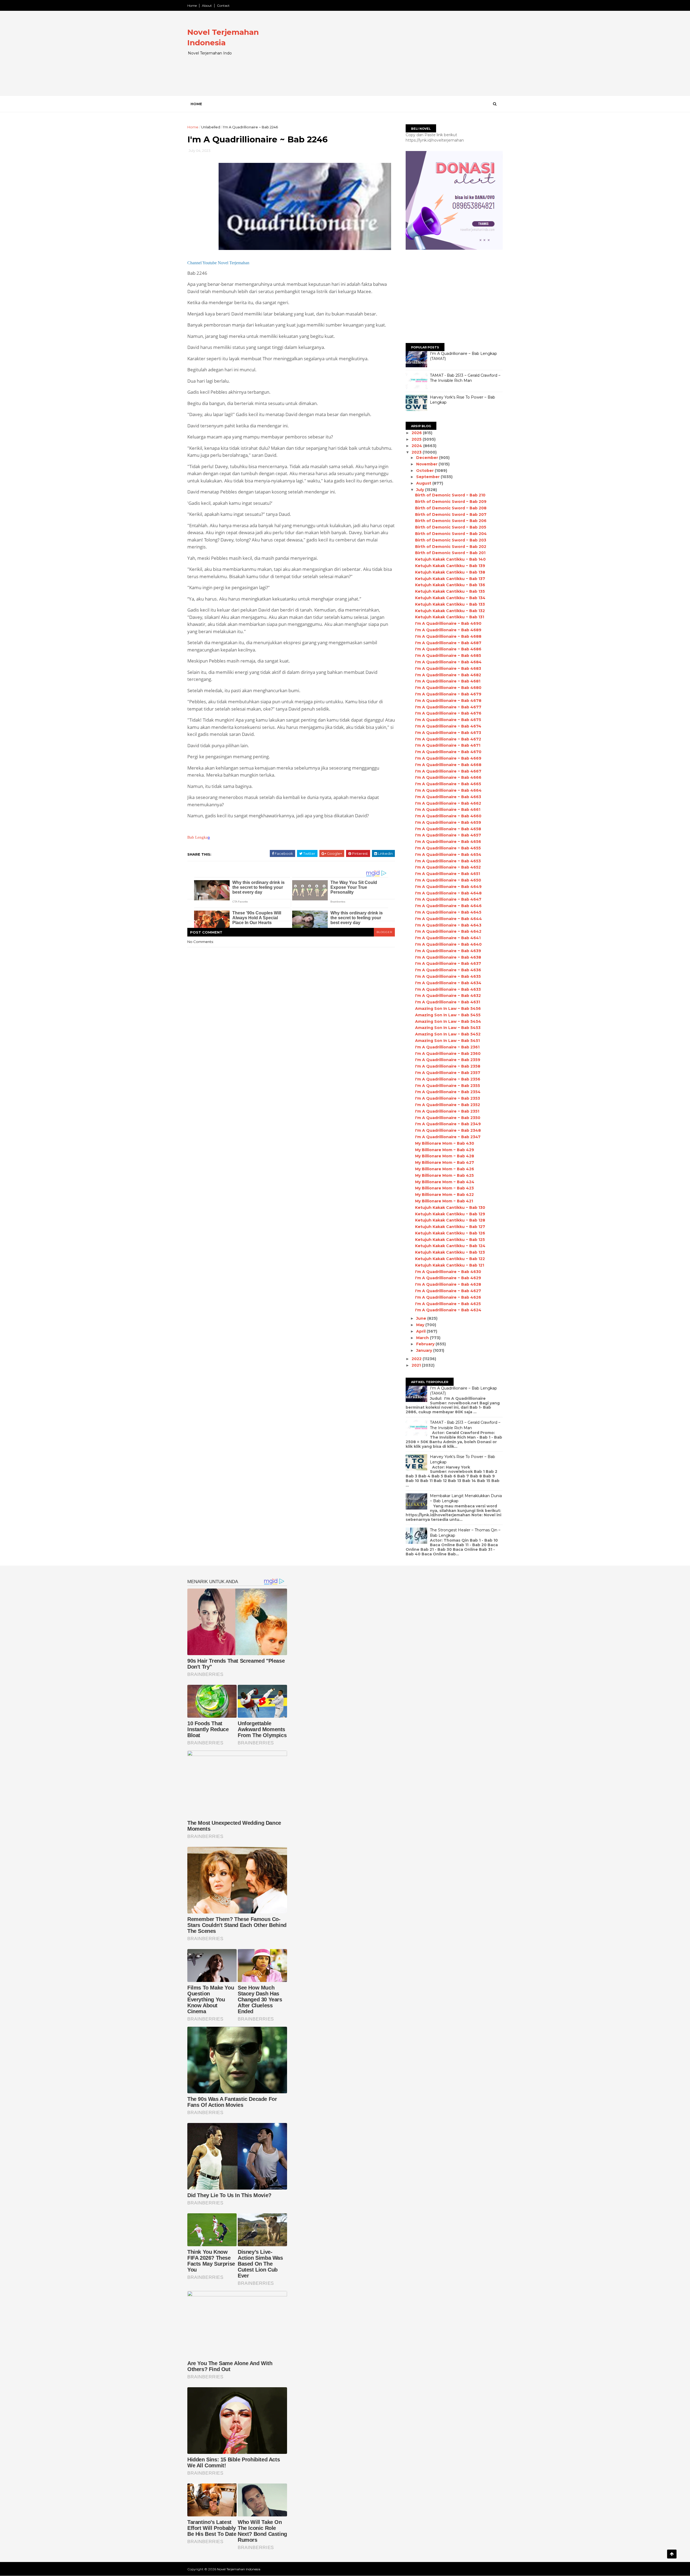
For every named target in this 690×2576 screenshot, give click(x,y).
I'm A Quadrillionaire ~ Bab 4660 (448, 816)
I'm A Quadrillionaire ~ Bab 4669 (448, 758)
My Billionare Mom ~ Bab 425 (444, 1175)
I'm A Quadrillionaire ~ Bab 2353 (448, 1098)
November (427, 464)
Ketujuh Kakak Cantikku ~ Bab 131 (450, 617)
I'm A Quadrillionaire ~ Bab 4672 (448, 739)
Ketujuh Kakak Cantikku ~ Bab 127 (450, 1227)
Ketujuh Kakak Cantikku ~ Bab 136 (450, 585)
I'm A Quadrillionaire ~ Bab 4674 (448, 726)
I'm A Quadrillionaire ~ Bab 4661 (448, 809)
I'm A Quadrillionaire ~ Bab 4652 (448, 867)
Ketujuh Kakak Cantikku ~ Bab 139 (450, 566)
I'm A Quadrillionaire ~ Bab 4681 (448, 681)
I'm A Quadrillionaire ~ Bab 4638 (448, 957)
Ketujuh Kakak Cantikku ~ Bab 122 (450, 1259)
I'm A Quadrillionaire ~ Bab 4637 (448, 963)
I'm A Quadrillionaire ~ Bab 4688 (448, 636)
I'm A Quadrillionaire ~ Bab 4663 (448, 797)
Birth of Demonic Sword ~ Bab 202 (451, 547)
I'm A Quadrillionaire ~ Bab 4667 (448, 771)
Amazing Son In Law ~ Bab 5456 (448, 1009)
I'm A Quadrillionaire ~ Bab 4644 (448, 919)
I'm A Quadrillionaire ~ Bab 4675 (448, 720)
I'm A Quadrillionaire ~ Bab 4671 (448, 745)
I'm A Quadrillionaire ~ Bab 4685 (448, 656)
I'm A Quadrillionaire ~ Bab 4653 (448, 861)
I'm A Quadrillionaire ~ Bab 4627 (448, 1291)
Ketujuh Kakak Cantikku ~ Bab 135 (450, 591)
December (428, 458)
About (207, 6)
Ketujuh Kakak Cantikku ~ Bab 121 (450, 1265)
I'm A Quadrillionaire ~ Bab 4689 (448, 630)
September (428, 477)
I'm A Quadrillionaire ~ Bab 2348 (448, 1130)
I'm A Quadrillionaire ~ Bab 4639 (448, 951)
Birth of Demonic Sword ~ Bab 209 (451, 502)
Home (192, 6)
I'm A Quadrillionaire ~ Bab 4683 (448, 668)
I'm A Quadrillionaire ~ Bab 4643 (448, 925)
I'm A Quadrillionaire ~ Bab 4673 (448, 733)
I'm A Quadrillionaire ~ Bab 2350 (448, 1118)
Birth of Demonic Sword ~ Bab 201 (450, 553)
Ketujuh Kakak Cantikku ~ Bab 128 (450, 1220)
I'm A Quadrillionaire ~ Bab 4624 (448, 1310)
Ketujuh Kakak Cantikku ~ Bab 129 (450, 1214)
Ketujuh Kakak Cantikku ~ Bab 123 (450, 1252)
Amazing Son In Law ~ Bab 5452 (448, 1034)
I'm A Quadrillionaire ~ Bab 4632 (448, 996)
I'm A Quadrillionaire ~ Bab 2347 (448, 1137)
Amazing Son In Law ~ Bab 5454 (448, 1021)
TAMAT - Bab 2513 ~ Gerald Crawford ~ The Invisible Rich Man (465, 378)
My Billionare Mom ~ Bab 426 (445, 1169)
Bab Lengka (198, 837)
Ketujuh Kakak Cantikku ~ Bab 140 (450, 559)
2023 (417, 452)
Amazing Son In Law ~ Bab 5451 (447, 1041)
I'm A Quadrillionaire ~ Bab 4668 (448, 765)
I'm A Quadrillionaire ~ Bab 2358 (448, 1066)
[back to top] (672, 2554)
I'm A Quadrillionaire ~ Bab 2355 (448, 1086)
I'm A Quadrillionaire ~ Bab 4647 (448, 899)
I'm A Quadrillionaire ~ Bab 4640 (448, 944)
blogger (384, 932)
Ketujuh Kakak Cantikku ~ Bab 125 (450, 1240)
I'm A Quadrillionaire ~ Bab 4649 (448, 887)
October (425, 471)
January (425, 1350)
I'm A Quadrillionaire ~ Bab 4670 (448, 752)
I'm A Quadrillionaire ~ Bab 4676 (448, 713)
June (422, 1318)
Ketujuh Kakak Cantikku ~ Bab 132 (450, 611)
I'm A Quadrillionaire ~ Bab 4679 (448, 694)
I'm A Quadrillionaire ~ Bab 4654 (448, 855)
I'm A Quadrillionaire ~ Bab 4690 (448, 623)
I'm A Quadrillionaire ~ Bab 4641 (448, 938)
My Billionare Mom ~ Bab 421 (444, 1201)
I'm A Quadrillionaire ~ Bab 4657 (448, 835)
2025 (417, 439)
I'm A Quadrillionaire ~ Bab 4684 (448, 662)
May (421, 1325)
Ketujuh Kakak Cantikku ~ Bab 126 (450, 1233)
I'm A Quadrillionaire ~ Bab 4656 (448, 842)
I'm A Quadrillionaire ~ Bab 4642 (448, 931)
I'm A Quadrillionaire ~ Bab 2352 (448, 1105)
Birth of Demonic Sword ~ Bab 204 (451, 534)
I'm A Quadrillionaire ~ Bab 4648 (448, 893)
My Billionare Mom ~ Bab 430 (445, 1143)
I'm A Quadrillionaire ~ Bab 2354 (448, 1092)
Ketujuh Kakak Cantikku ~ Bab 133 (450, 604)
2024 (417, 446)
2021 (417, 1365)
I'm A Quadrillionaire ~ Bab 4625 (448, 1304)
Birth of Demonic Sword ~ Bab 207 (451, 514)
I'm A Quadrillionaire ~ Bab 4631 (448, 1002)
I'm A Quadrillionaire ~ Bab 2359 (448, 1060)
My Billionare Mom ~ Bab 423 (444, 1188)
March (423, 1338)
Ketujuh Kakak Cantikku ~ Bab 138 (450, 572)
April (421, 1331)
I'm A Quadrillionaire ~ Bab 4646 (448, 906)
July (421, 490)
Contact (223, 6)
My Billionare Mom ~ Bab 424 (445, 1182)
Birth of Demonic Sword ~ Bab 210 (450, 495)
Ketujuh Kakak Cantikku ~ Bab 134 (450, 598)
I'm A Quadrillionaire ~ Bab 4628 (448, 1284)
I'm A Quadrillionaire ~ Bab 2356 (448, 1079)
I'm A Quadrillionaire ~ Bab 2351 (447, 1111)
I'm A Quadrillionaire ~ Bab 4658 (448, 829)
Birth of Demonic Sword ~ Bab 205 (451, 527)
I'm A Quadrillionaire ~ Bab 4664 (448, 790)
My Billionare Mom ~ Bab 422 (444, 1195)
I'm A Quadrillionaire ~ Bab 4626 (448, 1297)
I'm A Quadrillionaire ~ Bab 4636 (448, 970)
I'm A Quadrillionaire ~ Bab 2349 (448, 1124)
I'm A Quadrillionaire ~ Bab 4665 (448, 784)
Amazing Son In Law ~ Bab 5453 (448, 1028)
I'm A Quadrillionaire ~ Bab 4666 (448, 777)
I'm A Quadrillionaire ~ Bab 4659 (448, 822)
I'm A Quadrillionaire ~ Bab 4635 (448, 976)
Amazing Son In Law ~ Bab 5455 (448, 1015)
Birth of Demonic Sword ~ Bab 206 (451, 521)
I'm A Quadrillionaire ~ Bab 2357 (448, 1073)
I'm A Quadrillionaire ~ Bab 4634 (448, 983)
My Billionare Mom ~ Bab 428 (445, 1156)
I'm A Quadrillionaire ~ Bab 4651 (448, 874)
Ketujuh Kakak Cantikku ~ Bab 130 (450, 1208)
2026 (417, 433)
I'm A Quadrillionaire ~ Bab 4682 (448, 675)
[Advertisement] (404, 58)
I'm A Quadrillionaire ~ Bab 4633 (448, 989)
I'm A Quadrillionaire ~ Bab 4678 (448, 701)
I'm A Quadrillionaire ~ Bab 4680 (448, 688)
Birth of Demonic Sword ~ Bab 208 (451, 508)
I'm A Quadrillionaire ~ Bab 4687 (448, 643)
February (426, 1344)
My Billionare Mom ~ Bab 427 (445, 1162)
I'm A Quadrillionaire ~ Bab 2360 (448, 1054)
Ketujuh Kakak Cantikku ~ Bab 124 (450, 1246)
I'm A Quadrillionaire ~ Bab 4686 (448, 649)
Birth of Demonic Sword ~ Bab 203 (451, 540)
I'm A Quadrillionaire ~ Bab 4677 (448, 707)
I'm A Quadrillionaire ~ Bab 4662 (448, 803)
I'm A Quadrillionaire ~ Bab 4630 (448, 1272)
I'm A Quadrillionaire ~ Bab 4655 (448, 848)
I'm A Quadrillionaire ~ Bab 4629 (448, 1278)
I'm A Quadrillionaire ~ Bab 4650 (448, 880)
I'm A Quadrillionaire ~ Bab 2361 (447, 1047)
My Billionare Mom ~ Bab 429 (445, 1150)
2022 (417, 1359)
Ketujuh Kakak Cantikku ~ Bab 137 (450, 579)
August (424, 483)
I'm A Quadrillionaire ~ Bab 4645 (448, 912)
